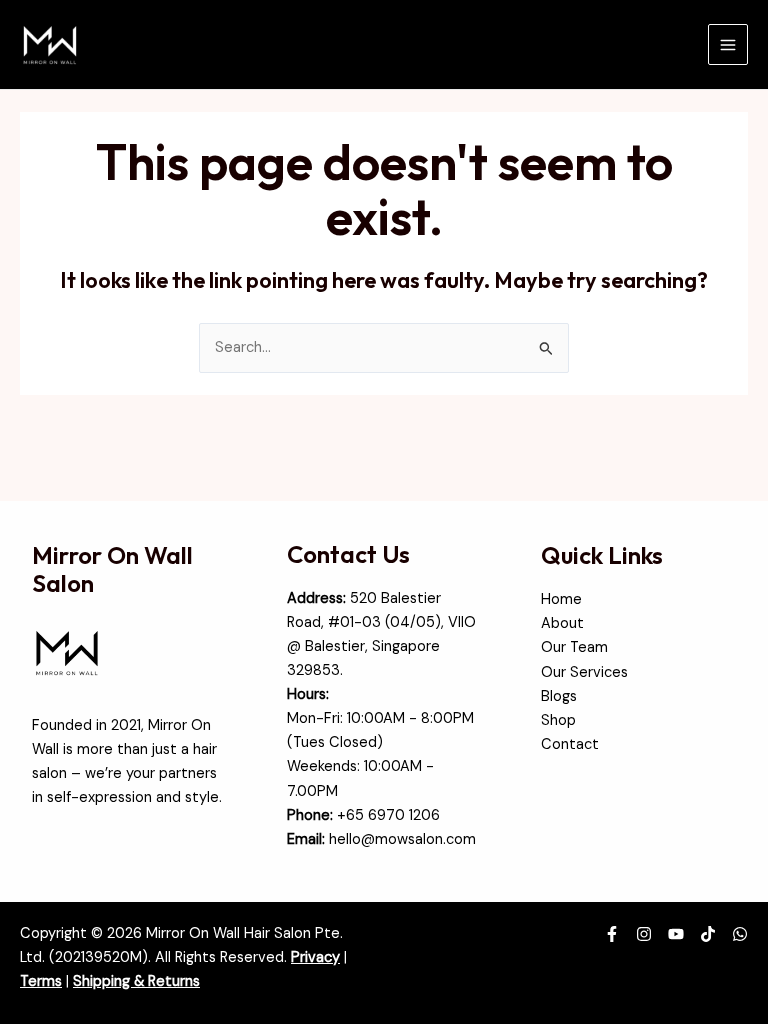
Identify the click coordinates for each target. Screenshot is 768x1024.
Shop (558, 720)
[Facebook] (612, 934)
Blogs (559, 696)
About (562, 623)
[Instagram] (644, 934)
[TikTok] (708, 934)
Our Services (584, 672)
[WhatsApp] (740, 934)
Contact (570, 744)
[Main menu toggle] (728, 44)
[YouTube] (676, 934)
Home (561, 599)
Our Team (574, 647)
